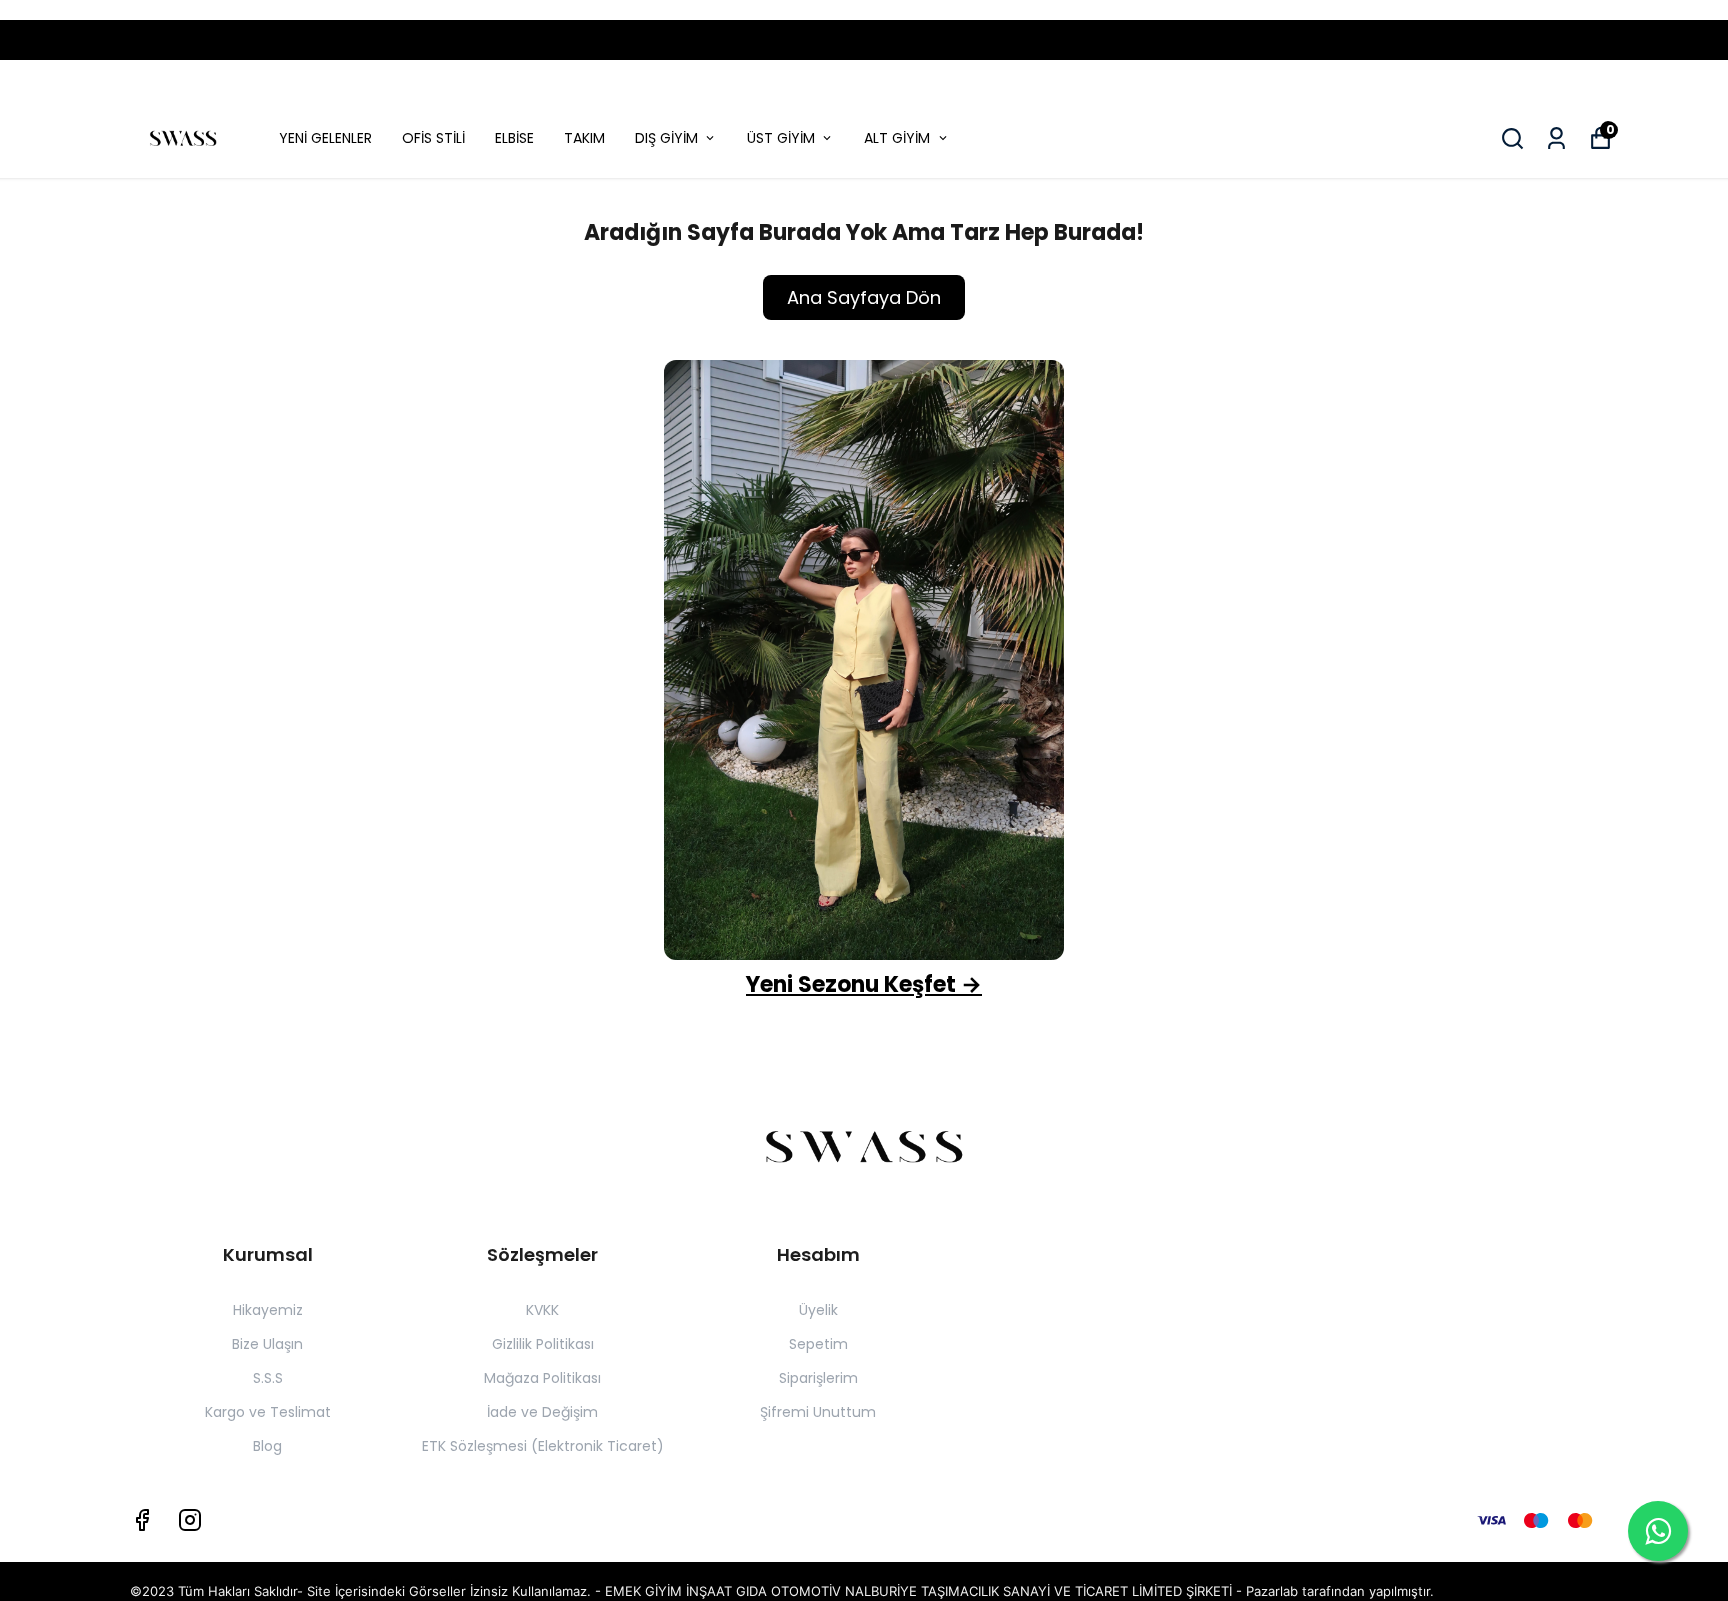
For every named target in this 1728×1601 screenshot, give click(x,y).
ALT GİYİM (897, 138)
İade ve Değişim (542, 1412)
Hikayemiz (268, 1310)
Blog (267, 1446)
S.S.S (268, 1378)
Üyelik (818, 1310)
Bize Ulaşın (267, 1344)
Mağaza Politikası (542, 1378)
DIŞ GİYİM (666, 138)
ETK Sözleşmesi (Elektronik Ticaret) (543, 1446)
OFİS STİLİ (433, 138)
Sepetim (818, 1344)
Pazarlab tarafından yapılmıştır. (1340, 1591)
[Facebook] (142, 1520)
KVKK (542, 1310)
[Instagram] (190, 1520)
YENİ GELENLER (325, 138)
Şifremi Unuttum (818, 1412)
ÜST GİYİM (781, 138)
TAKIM (584, 138)
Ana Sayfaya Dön (864, 297)
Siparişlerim (818, 1378)
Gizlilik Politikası (543, 1344)
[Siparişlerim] (1556, 138)
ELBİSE (514, 138)
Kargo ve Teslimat (268, 1412)
